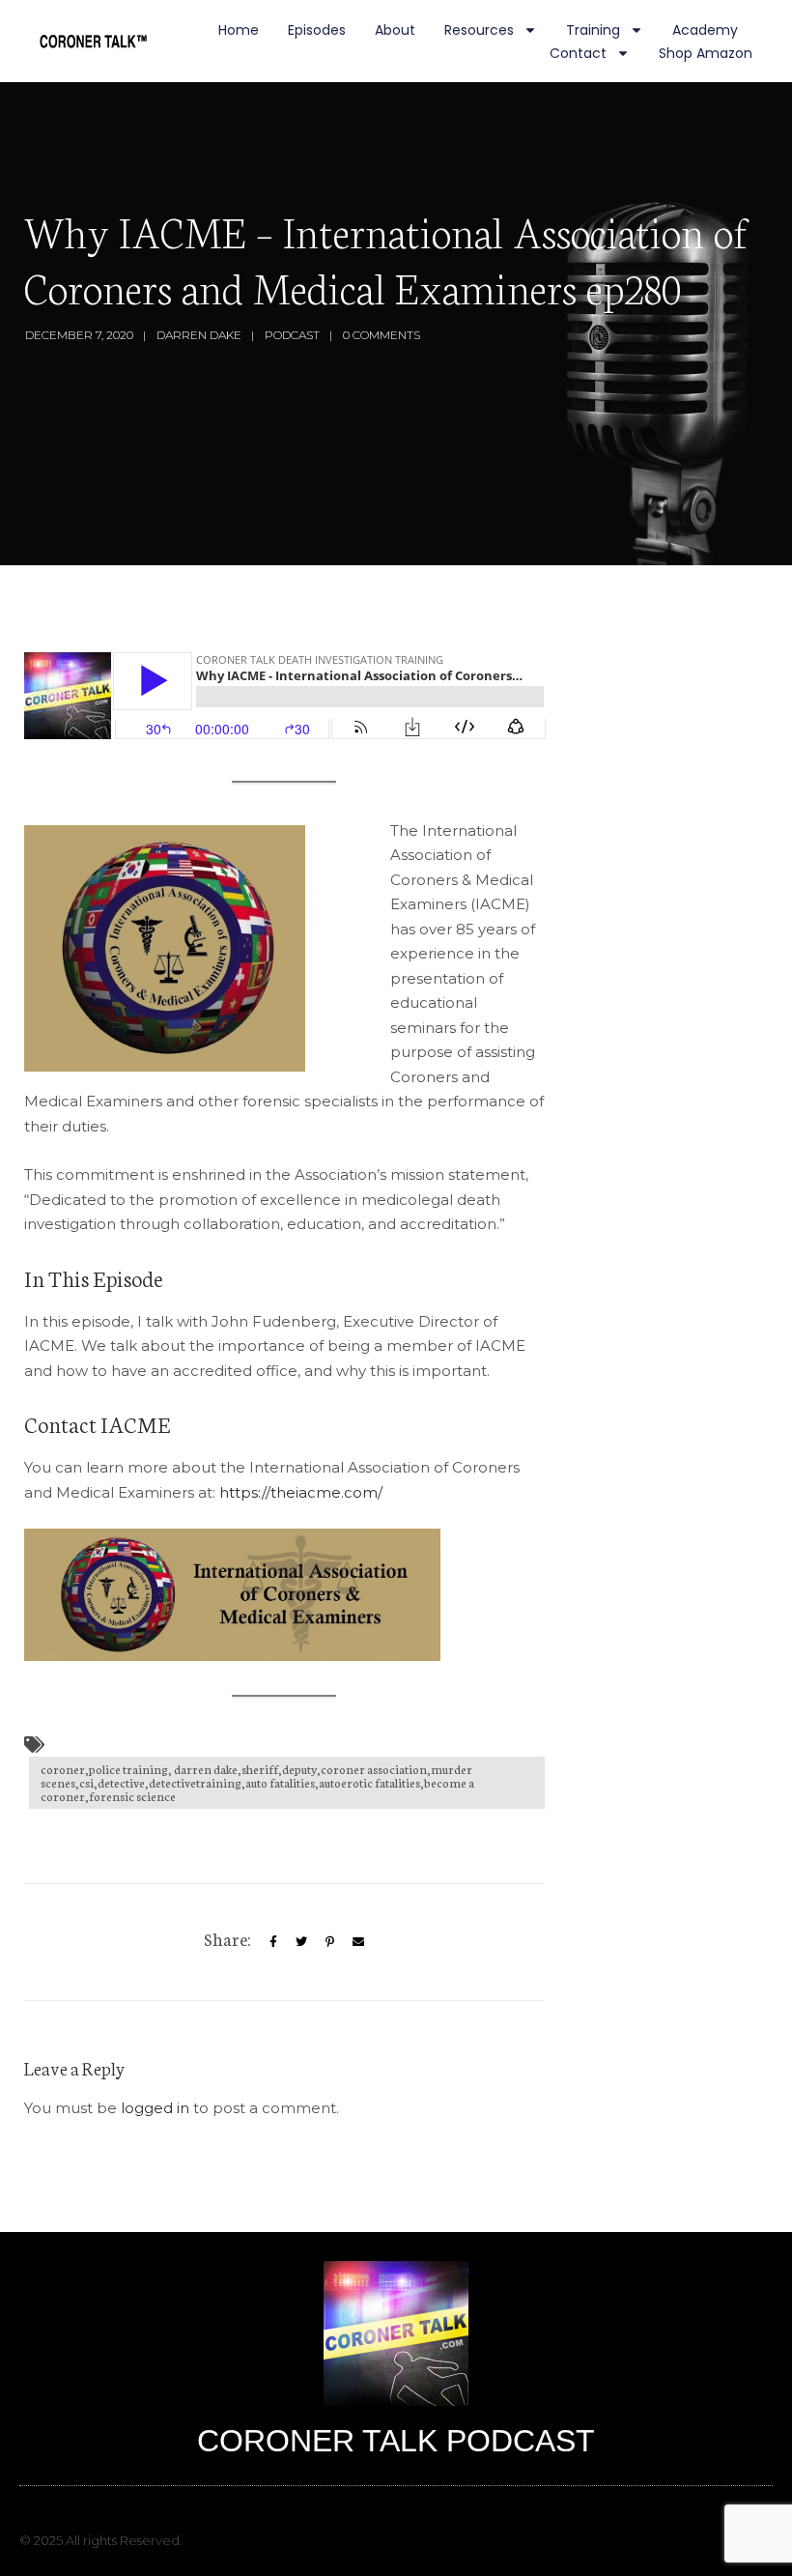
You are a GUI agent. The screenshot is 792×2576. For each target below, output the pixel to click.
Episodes (317, 30)
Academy (705, 30)
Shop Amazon (706, 53)
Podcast (292, 335)
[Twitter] (301, 1942)
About (395, 30)
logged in (155, 2108)
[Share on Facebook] (273, 1942)
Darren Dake (199, 335)
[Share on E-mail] (358, 1942)
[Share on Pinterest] (330, 1942)
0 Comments (382, 335)
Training (593, 30)
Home (239, 30)
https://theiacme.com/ (301, 1492)
